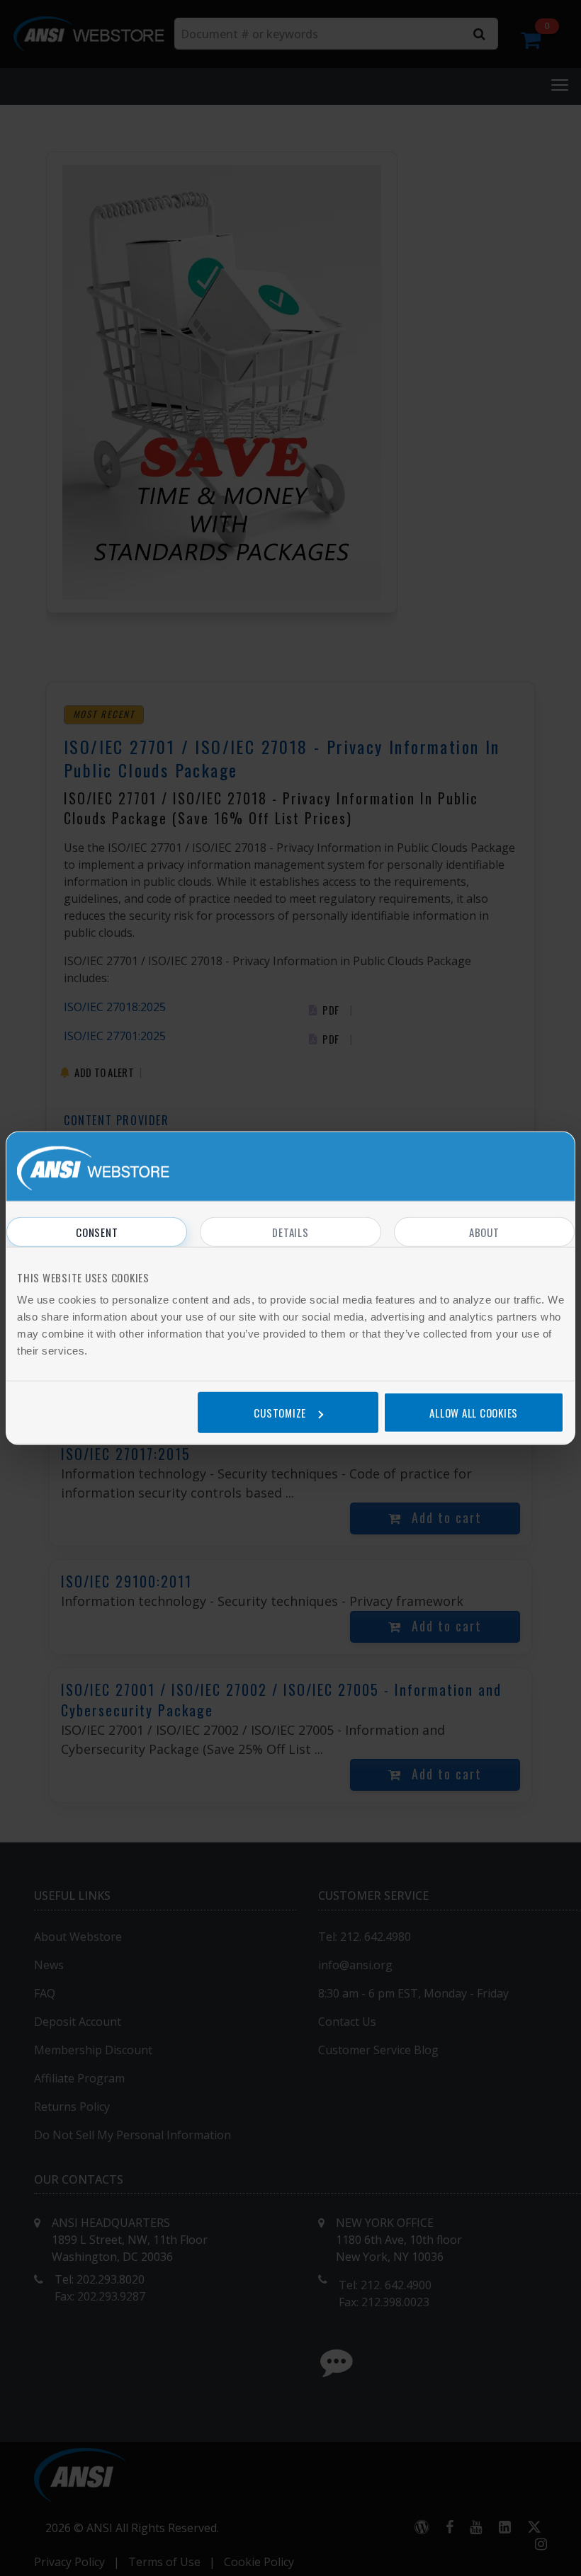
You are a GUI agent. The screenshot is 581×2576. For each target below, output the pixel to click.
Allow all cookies (474, 1412)
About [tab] (484, 1232)
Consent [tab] (97, 1232)
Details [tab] (290, 1232)
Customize (280, 1412)
